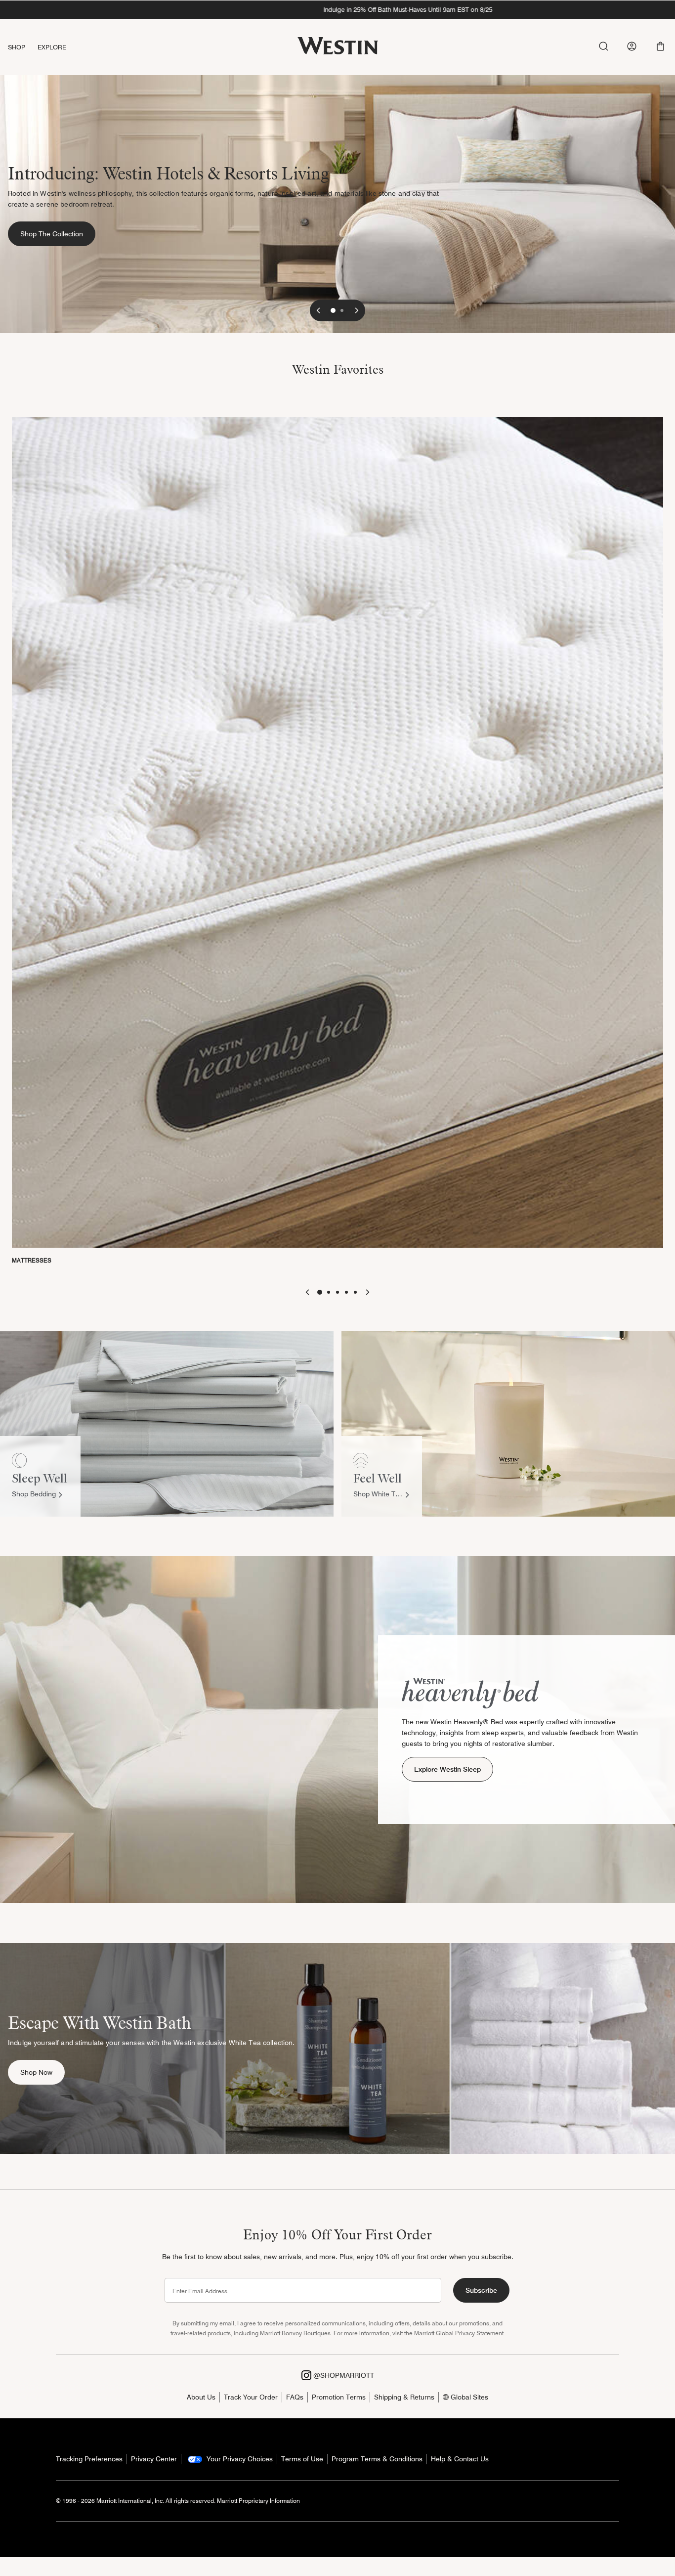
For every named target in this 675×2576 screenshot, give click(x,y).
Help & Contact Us (460, 2459)
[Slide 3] (337, 1292)
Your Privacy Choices (239, 2459)
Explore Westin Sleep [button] (447, 1769)
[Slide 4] (346, 1292)
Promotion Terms (339, 2397)
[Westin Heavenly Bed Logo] (470, 1692)
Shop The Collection (58, 234)
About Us (201, 2397)
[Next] (357, 310)
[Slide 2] (342, 310)
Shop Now (42, 2072)
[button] (660, 46)
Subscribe (481, 2290)
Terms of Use (302, 2459)
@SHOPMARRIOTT (343, 2375)
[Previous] (318, 310)
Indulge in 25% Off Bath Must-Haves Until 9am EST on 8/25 (337, 9)
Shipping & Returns (404, 2397)
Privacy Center (154, 2459)
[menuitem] (23, 47)
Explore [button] (52, 47)
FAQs (295, 2397)
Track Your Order (251, 2397)
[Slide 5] (355, 1292)
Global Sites (468, 2397)
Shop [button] (17, 47)
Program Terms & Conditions (377, 2459)
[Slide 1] (333, 310)
